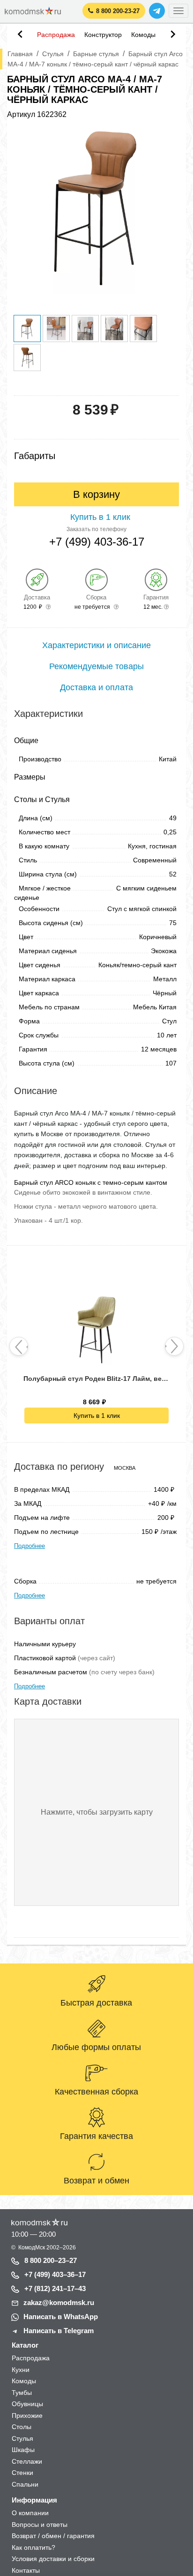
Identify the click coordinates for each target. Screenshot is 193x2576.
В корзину (96, 494)
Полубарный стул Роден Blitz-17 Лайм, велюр (96, 1379)
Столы (22, 2427)
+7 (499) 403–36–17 (55, 2274)
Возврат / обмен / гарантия (53, 2536)
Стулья (22, 2438)
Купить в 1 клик (97, 1416)
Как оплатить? (33, 2547)
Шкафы (23, 2450)
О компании (30, 2513)
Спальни (25, 2484)
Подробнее (30, 1546)
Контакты (26, 2570)
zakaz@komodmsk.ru (59, 2302)
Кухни (21, 2370)
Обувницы (27, 2404)
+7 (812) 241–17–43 (55, 2288)
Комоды (143, 35)
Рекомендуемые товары (96, 666)
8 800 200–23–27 (51, 2260)
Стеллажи (27, 2461)
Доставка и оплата (96, 687)
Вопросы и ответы (40, 2525)
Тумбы (22, 2393)
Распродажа (56, 35)
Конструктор (103, 35)
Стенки (22, 2473)
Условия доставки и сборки (53, 2559)
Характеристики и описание (96, 645)
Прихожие (27, 2415)
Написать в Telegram (59, 2331)
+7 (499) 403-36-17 (97, 542)
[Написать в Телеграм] (157, 11)
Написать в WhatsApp (61, 2317)
